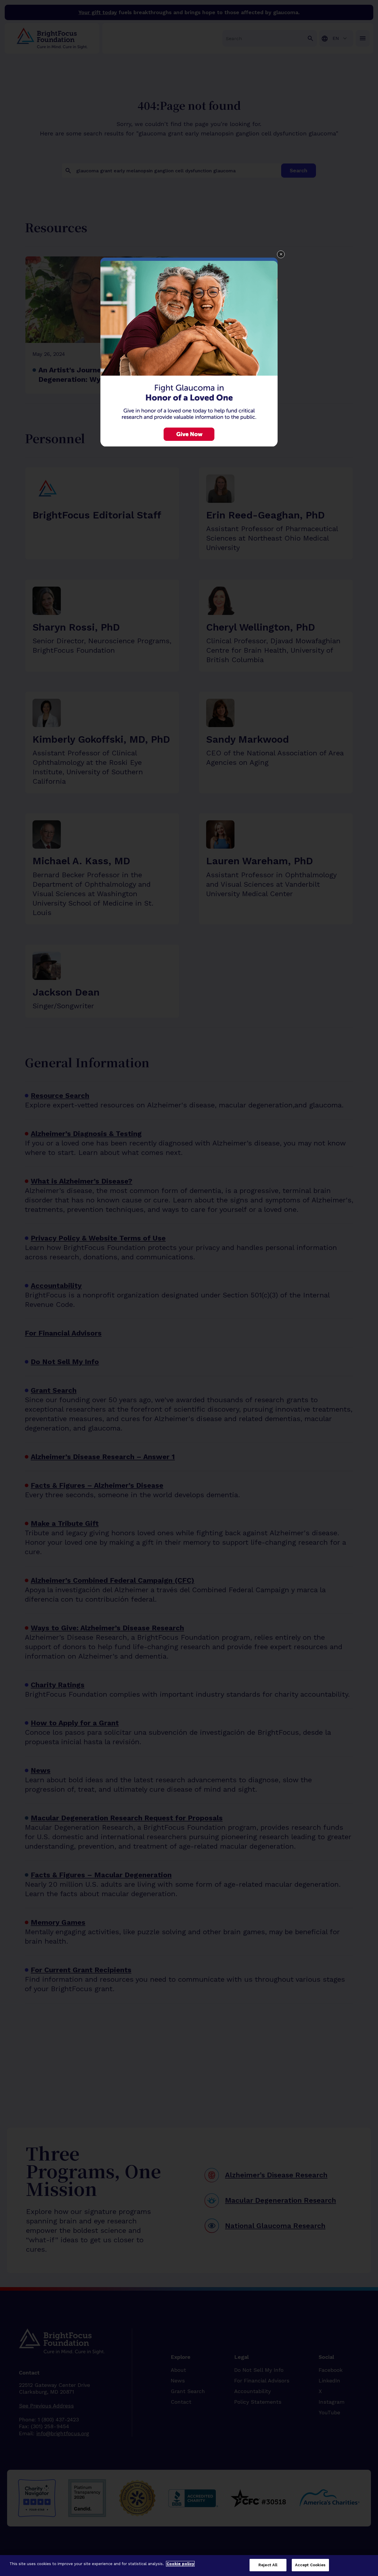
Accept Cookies (310, 2565)
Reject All (268, 2565)
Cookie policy (180, 2564)
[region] (189, 2566)
